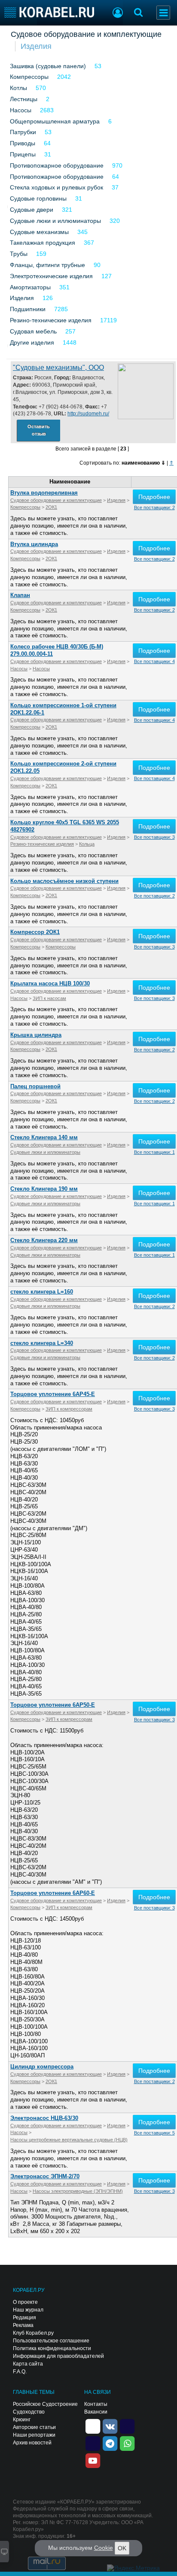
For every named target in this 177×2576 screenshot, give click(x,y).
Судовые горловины (38, 198)
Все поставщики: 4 (154, 661)
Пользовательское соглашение (51, 2341)
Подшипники (28, 309)
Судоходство (29, 2412)
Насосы (21, 110)
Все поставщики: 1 (154, 1152)
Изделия (36, 46)
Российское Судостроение (45, 2404)
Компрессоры (29, 77)
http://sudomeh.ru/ (88, 414)
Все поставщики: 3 (154, 837)
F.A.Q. (20, 2372)
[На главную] (49, 12)
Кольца (87, 844)
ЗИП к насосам (49, 998)
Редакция (24, 2318)
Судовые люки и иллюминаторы (55, 221)
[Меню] (163, 13)
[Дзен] (93, 2426)
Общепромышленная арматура (55, 121)
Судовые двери (32, 210)
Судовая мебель (33, 331)
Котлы (18, 88)
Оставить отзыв (39, 430)
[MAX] (93, 2443)
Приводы (23, 143)
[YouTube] (93, 2460)
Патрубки (23, 132)
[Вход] (118, 14)
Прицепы (23, 154)
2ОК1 (51, 507)
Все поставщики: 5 (154, 2133)
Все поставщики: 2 (154, 507)
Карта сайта (28, 2364)
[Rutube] (127, 2426)
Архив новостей (32, 2443)
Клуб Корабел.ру (33, 2333)
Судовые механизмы (39, 232)
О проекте (25, 2302)
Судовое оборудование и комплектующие (86, 34)
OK (122, 2548)
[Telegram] (110, 2443)
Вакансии (96, 2412)
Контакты (96, 2404)
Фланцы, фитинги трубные (47, 265)
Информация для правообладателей (58, 2356)
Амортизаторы (30, 287)
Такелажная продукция (43, 243)
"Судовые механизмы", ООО (58, 368)
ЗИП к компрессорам (69, 1409)
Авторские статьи (34, 2427)
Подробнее (154, 497)
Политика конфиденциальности (52, 2348)
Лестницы (24, 99)
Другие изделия (32, 342)
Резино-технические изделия (51, 320)
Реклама (23, 2325)
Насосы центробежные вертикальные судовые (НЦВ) (69, 2140)
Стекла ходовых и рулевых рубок (56, 187)
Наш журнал (28, 2310)
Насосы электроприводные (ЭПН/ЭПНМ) (78, 2191)
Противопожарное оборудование (57, 165)
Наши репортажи (34, 2435)
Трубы (19, 254)
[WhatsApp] (127, 2443)
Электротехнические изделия (51, 276)
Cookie (104, 2548)
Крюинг (22, 2420)
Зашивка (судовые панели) (48, 66)
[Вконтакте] (110, 2426)
